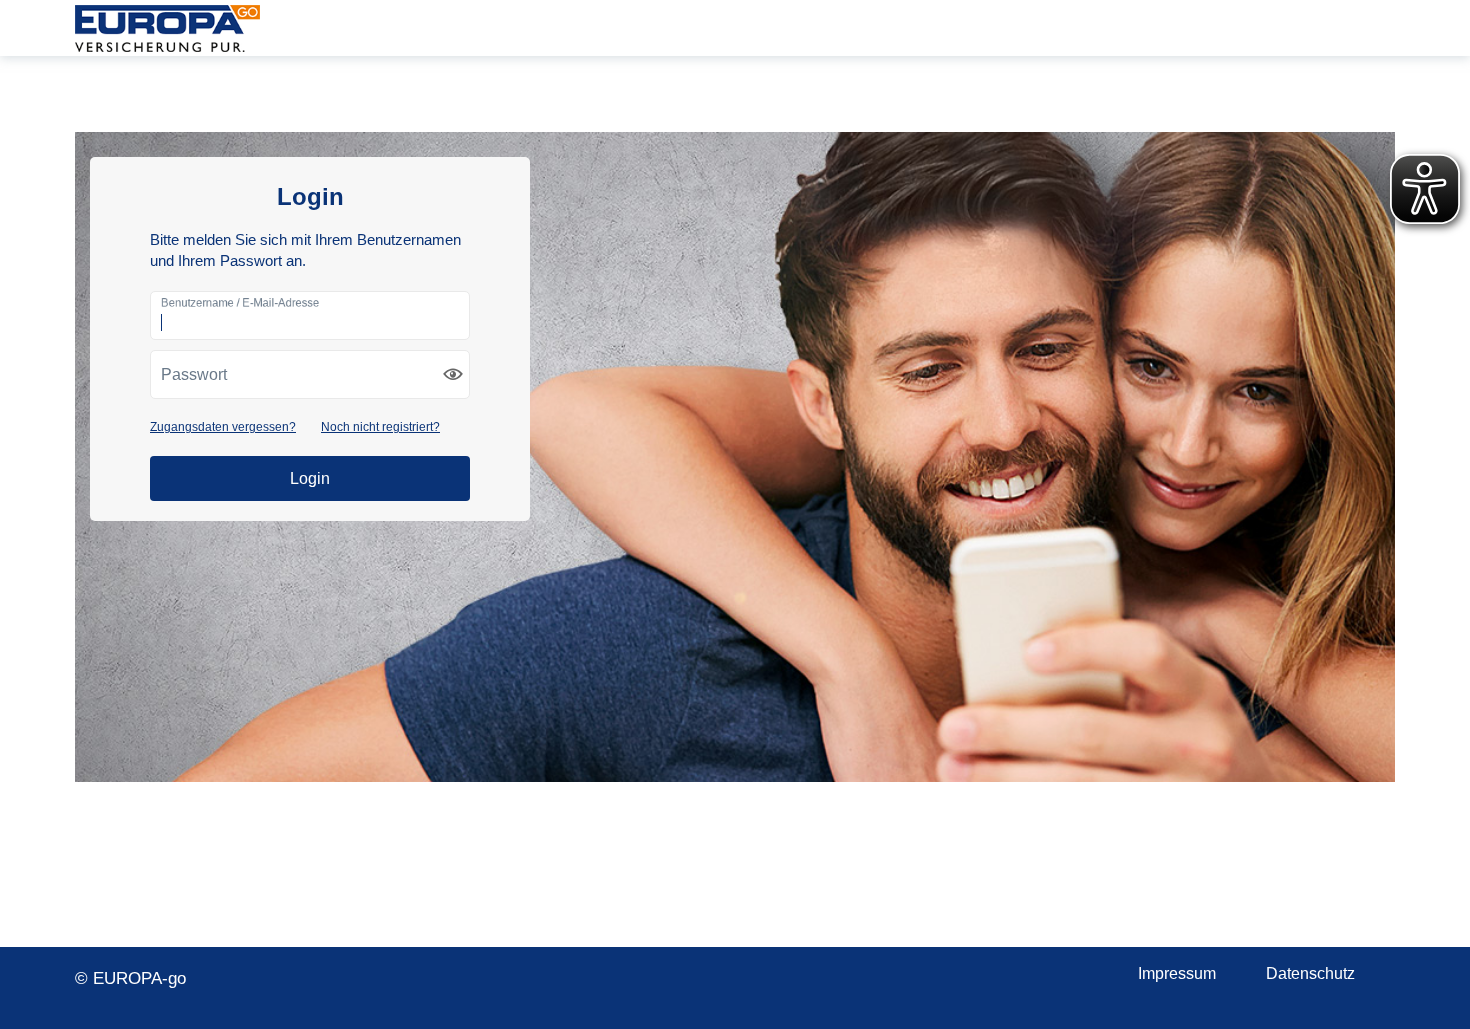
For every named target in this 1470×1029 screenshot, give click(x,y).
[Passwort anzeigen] (453, 374)
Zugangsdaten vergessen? (223, 427)
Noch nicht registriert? (380, 427)
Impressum (1177, 973)
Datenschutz (1310, 973)
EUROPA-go (167, 28)
